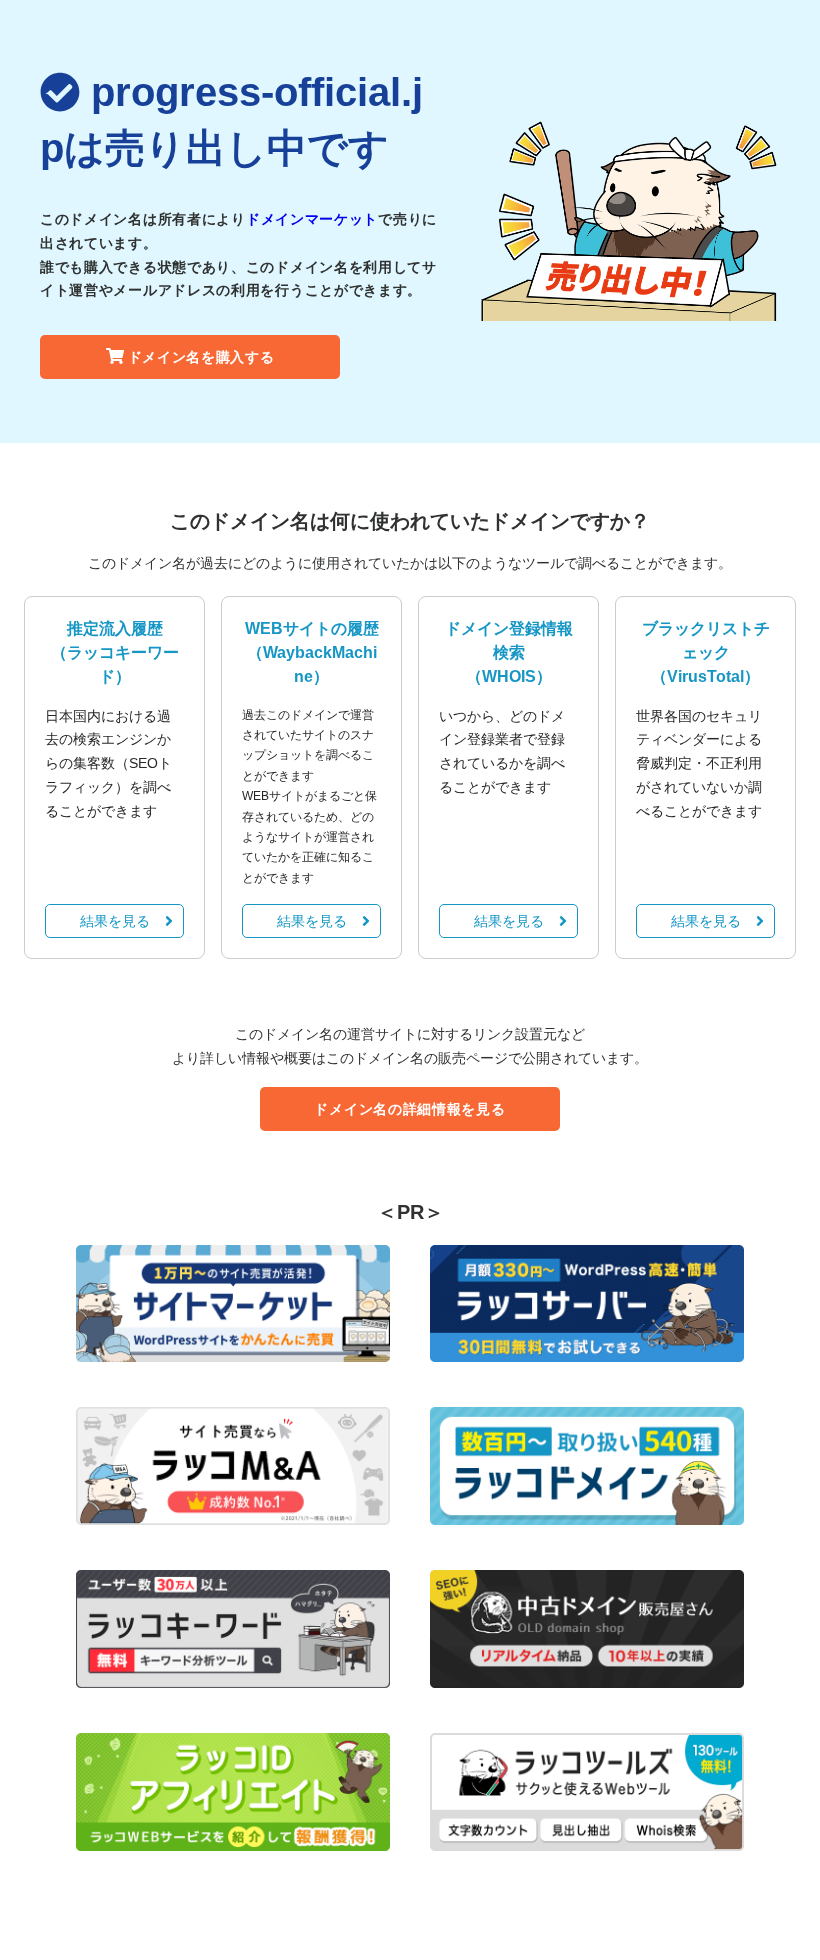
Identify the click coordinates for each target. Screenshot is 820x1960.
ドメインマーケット (312, 219)
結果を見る (115, 921)
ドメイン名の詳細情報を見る (409, 1109)
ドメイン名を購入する (201, 357)
